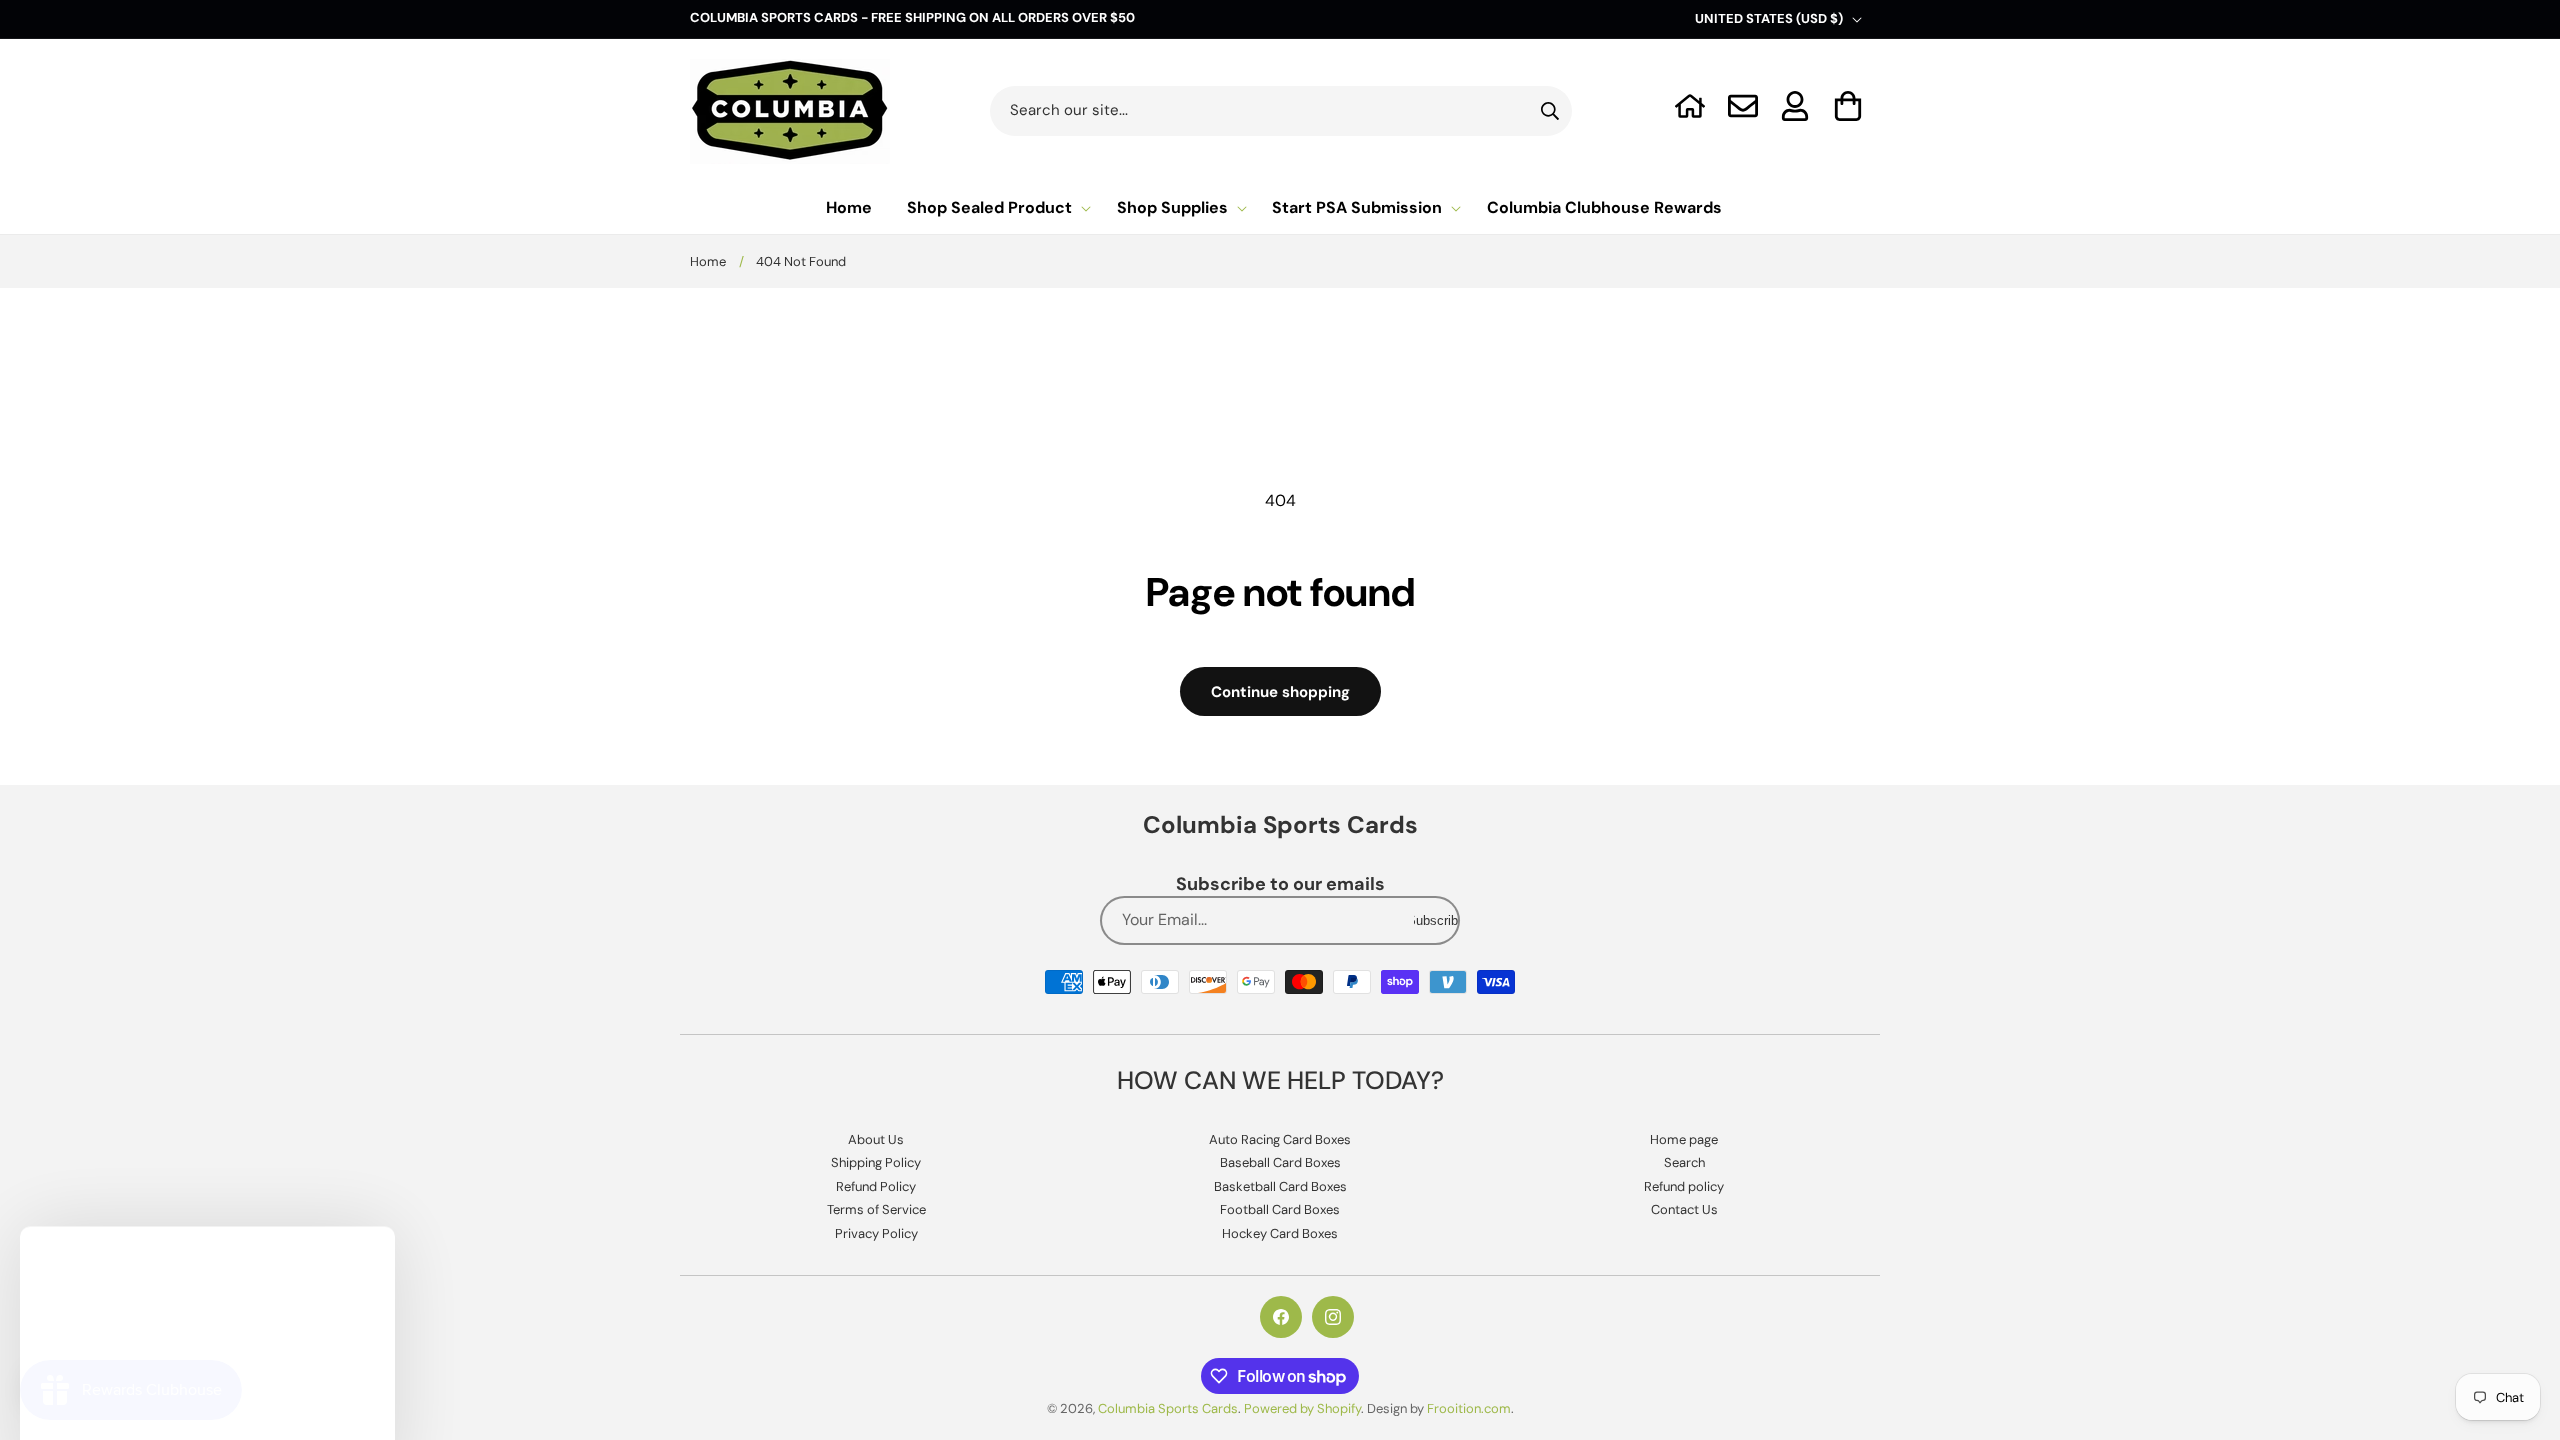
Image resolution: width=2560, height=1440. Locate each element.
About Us (876, 1139)
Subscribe (1436, 920)
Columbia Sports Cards (1168, 1408)
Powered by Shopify (1302, 1408)
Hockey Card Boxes (1280, 1233)
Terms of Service (876, 1209)
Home (708, 261)
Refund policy (1684, 1186)
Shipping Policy (876, 1162)
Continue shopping (1280, 692)
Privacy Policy (876, 1233)
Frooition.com (1469, 1408)
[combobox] (1281, 111)
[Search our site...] (1550, 111)
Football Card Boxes (1280, 1209)
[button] (1848, 106)
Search (1684, 1162)
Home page (1684, 1139)
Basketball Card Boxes (1280, 1186)
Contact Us (1684, 1209)
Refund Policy (876, 1186)
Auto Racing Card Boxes (1280, 1139)
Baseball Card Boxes (1280, 1162)
